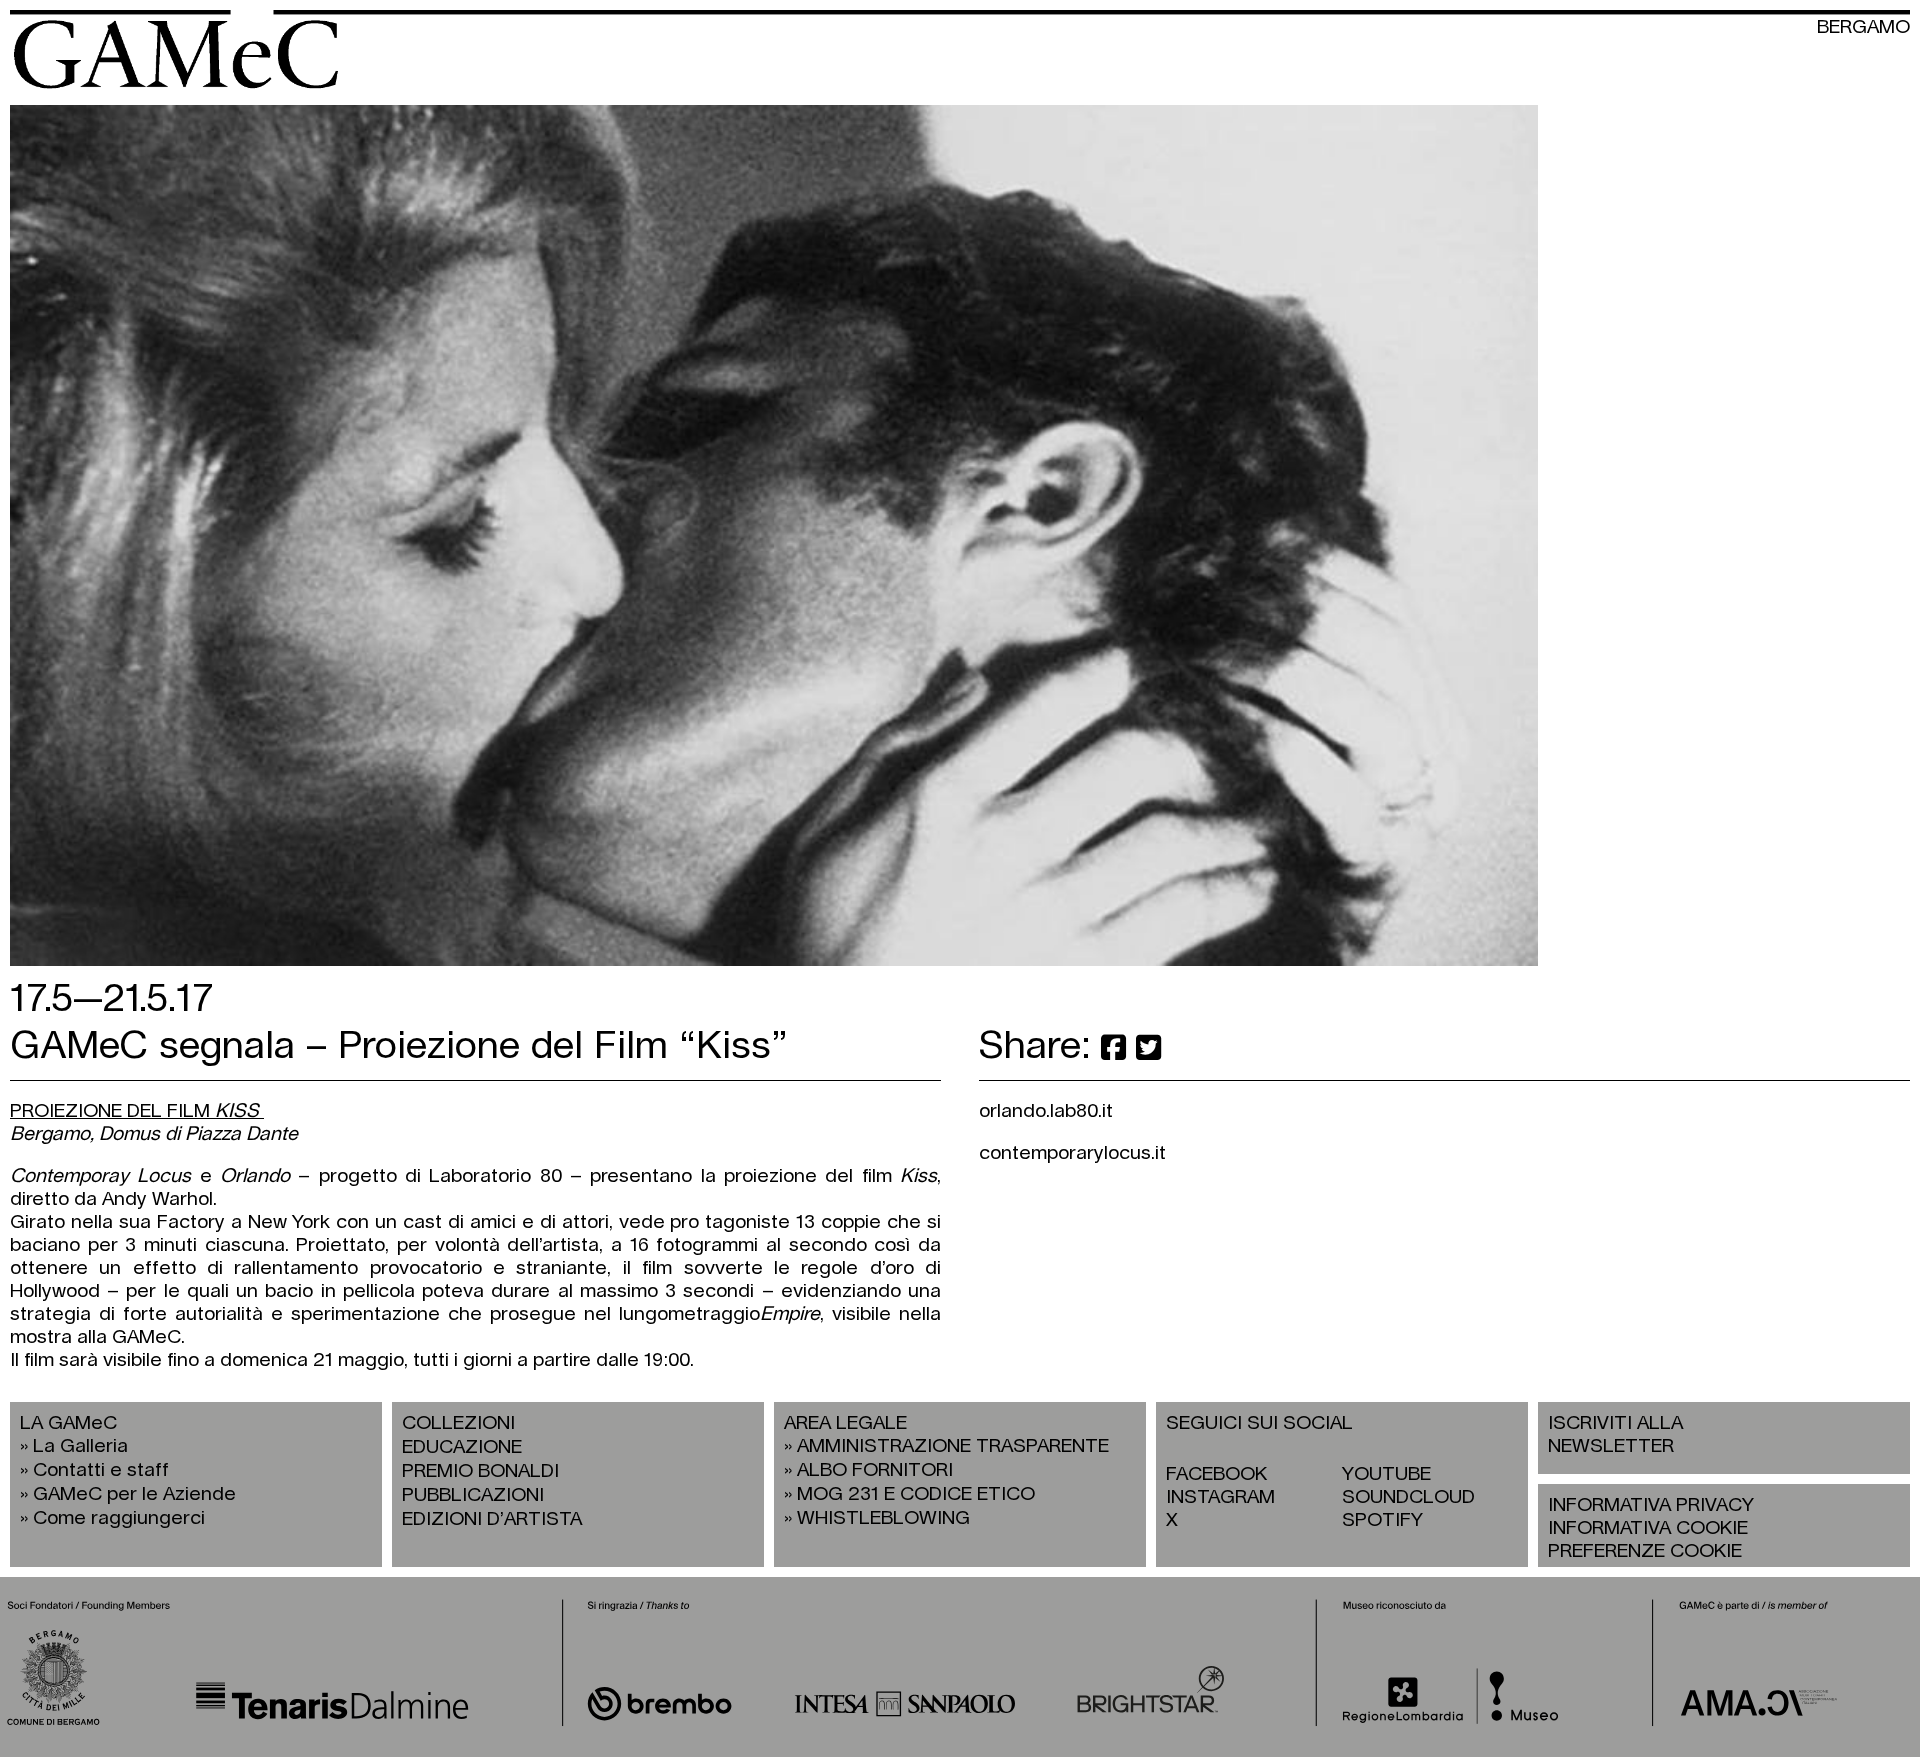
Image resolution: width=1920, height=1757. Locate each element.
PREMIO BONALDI (480, 1471)
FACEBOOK (1216, 1474)
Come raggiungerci (119, 1518)
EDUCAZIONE (462, 1447)
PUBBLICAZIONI (473, 1495)
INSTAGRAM (1220, 1497)
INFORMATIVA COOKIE (1648, 1528)
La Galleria (80, 1446)
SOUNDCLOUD (1408, 1497)
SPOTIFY (1382, 1520)
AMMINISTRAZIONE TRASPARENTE (953, 1446)
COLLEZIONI (458, 1423)
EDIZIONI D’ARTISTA (492, 1519)
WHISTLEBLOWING (883, 1518)
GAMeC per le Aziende (134, 1494)
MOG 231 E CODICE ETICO (916, 1494)
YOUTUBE (1386, 1474)
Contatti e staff (101, 1470)
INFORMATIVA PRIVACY (1651, 1505)
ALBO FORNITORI (875, 1470)
